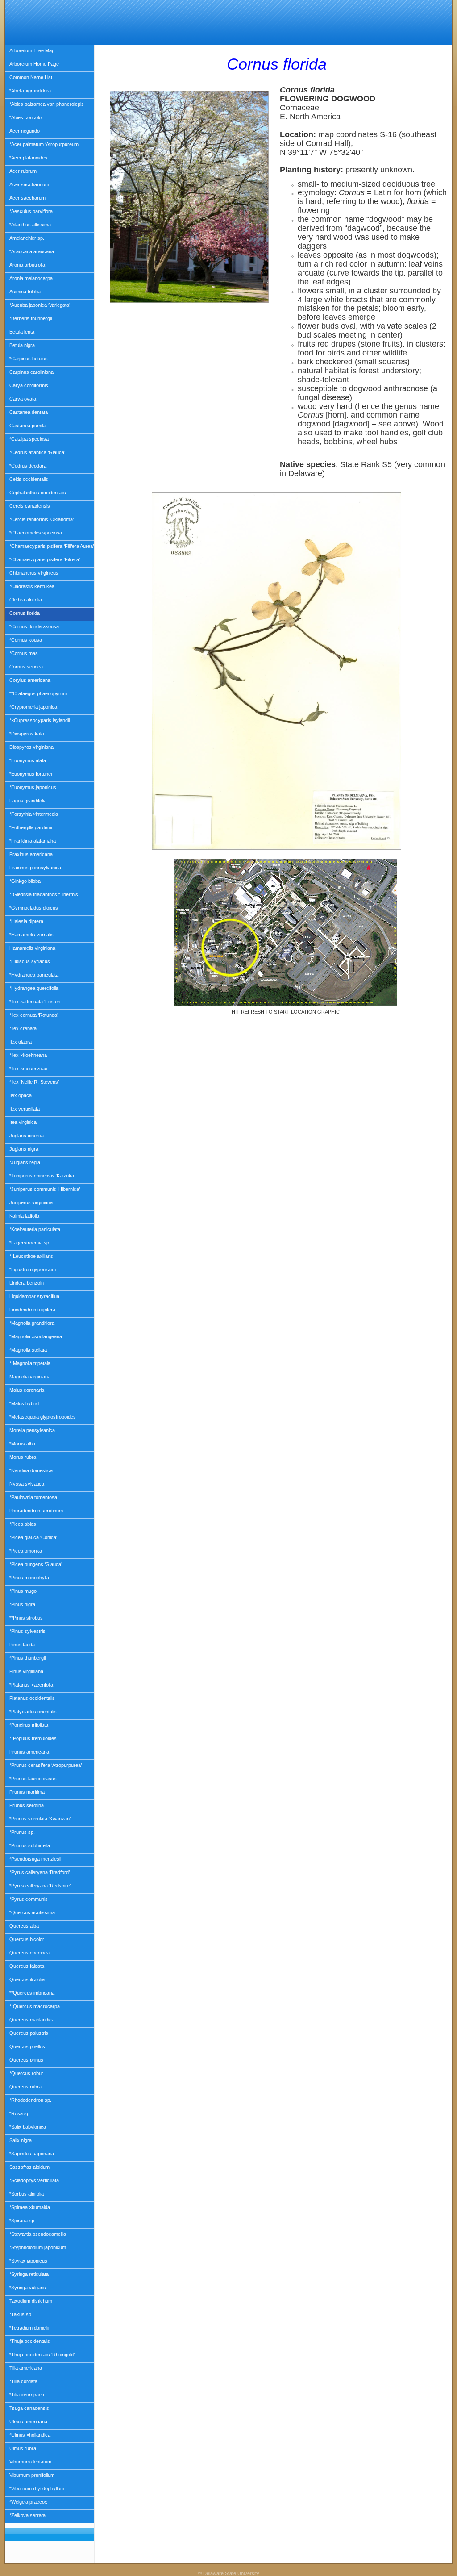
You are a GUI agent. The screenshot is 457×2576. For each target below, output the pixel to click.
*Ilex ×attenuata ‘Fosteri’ (35, 1002)
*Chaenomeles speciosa (36, 533)
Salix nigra (21, 2140)
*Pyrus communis (29, 1899)
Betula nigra (22, 345)
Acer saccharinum (29, 184)
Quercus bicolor (27, 1939)
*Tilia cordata (23, 2381)
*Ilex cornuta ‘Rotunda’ (34, 1015)
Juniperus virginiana (31, 1202)
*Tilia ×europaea (27, 2395)
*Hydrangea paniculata (34, 975)
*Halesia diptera (26, 921)
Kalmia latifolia (24, 1216)
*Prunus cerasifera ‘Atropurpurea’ (46, 1765)
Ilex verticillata (25, 1109)
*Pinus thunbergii (27, 1658)
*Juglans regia (25, 1162)
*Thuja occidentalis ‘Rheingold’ (42, 2355)
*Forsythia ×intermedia (34, 814)
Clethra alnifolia (26, 600)
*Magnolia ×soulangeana (36, 1336)
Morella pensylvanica (32, 1430)
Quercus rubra (25, 2087)
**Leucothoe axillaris (31, 1256)
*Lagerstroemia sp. (30, 1243)
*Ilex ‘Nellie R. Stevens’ (34, 1082)
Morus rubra (23, 1457)
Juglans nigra (24, 1149)
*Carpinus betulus (29, 359)
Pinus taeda (22, 1645)
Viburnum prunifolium (32, 2475)
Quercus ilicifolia (27, 1979)
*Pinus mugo (23, 1591)
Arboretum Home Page (34, 64)
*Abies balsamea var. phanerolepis (47, 104)
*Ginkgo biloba (25, 881)
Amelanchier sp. (27, 238)
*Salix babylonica (28, 2127)
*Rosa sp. (20, 2113)
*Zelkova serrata (27, 2515)
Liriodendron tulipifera (32, 1310)
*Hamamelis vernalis (31, 935)
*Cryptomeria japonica (33, 707)
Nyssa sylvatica (27, 1484)
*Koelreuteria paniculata (35, 1229)
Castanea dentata (29, 412)
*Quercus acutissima (32, 1912)
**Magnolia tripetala (30, 1363)
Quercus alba (24, 1926)
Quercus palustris (29, 2033)
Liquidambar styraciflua (34, 1296)
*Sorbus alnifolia (27, 2194)
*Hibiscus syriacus (30, 961)
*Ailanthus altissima (30, 225)
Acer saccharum (27, 198)
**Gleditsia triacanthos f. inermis (44, 894)
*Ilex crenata (23, 1028)
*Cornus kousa (26, 640)
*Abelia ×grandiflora (30, 91)
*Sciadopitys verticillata (34, 2180)
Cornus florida (25, 613)
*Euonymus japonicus (33, 787)
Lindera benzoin (27, 1283)
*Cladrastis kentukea (32, 586)
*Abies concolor (26, 117)
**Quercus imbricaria (32, 1993)
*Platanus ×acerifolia (31, 1685)
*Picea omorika (26, 1551)
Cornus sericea (26, 667)
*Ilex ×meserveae (28, 1069)
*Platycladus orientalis (33, 1712)
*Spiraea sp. (23, 2221)
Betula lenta (22, 332)
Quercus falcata (27, 1966)
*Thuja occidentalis (30, 2341)
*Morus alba (22, 1444)
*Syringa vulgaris (28, 2288)
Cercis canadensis (30, 506)
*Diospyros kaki (27, 734)
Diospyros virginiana (31, 747)
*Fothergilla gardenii (31, 827)
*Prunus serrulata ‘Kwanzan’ (40, 1819)
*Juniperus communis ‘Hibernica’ (45, 1189)
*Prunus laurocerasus (33, 1779)
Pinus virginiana (26, 1671)
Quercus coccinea (29, 1953)
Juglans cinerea (27, 1136)
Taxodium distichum (31, 2301)
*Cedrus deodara (28, 466)
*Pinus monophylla (29, 1578)
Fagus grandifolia (28, 801)
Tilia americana (26, 2368)
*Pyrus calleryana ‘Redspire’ (40, 1886)
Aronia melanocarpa (31, 278)
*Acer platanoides (28, 158)
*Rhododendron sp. (30, 2100)
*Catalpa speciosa (29, 439)
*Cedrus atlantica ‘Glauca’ (37, 452)
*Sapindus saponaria (32, 2154)
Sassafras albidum (29, 2167)
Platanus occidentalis (32, 1698)
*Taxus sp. (21, 2314)
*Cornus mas (24, 653)
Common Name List (31, 77)
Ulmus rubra (23, 2448)
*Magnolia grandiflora (32, 1323)
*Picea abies (23, 1524)
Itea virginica (23, 1122)
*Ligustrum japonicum (33, 1269)
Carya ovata (23, 399)
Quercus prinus (26, 2060)
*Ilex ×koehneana (28, 1055)
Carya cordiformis (29, 385)
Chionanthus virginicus (34, 573)
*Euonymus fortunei (31, 774)
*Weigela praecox (28, 2502)
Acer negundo (25, 131)
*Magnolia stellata (28, 1350)
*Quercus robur (26, 2073)
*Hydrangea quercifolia (34, 988)
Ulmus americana (28, 2422)
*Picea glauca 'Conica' (33, 1537)
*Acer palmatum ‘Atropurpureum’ (44, 144)
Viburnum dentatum (30, 2462)
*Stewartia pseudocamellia (38, 2234)
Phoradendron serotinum (36, 1511)
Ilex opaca (21, 1095)
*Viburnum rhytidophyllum (37, 2488)
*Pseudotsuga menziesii (35, 1859)
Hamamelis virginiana (32, 948)
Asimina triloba (25, 292)
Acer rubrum (23, 171)
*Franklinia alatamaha (33, 841)
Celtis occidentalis (29, 479)
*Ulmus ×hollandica (30, 2435)
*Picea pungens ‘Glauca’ (36, 1564)
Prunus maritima (27, 1792)
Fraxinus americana (31, 854)
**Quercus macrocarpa (35, 2006)
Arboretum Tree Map (32, 50)
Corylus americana (30, 680)
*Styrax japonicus (28, 2261)
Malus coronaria (27, 1390)
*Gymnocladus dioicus (34, 908)
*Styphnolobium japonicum (38, 2247)
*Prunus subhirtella (30, 1845)
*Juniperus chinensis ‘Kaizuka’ (42, 1176)
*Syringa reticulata (29, 2274)
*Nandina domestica (31, 1470)
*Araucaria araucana (32, 251)
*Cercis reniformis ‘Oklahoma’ (42, 519)
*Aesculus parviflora (31, 211)
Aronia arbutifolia (27, 265)
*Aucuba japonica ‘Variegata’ (40, 305)
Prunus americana (29, 1752)
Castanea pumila (27, 426)
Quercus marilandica (32, 2020)
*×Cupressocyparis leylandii (39, 720)
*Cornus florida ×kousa (34, 626)
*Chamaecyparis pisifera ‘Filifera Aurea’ (52, 546)
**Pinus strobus (26, 1618)
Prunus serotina (27, 1805)
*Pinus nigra (22, 1604)
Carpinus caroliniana (31, 372)
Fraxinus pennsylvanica (35, 868)
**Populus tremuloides (33, 1738)
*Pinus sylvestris (27, 1631)
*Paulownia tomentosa (33, 1497)
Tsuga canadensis (29, 2408)
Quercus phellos (27, 2046)
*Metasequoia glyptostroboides (43, 1417)
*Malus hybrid (24, 1403)
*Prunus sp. (22, 1832)
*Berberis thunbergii (31, 318)
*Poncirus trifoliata (29, 1725)
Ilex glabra (21, 1042)
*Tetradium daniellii (29, 2328)
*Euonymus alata (28, 760)
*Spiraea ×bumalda (30, 2207)
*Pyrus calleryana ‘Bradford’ (39, 1872)
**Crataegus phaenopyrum (38, 693)
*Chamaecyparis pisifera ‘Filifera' (45, 559)
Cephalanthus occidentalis (38, 493)
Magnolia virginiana (30, 1377)
